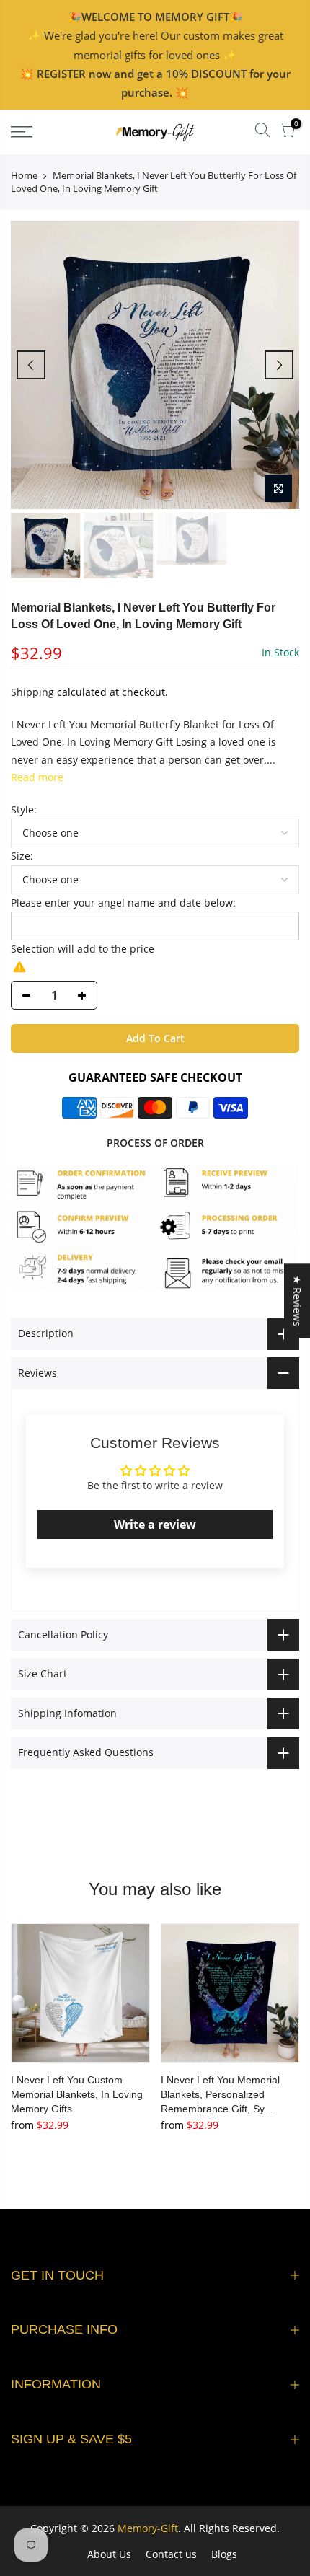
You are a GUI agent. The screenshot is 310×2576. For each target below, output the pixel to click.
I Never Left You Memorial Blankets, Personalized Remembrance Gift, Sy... (220, 2094)
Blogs (224, 2554)
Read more (37, 777)
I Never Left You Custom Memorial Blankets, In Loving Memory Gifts (77, 2094)
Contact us (171, 2554)
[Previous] (31, 365)
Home (24, 175)
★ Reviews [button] (297, 1301)
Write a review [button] (155, 1525)
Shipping (32, 692)
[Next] (279, 365)
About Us (109, 2554)
